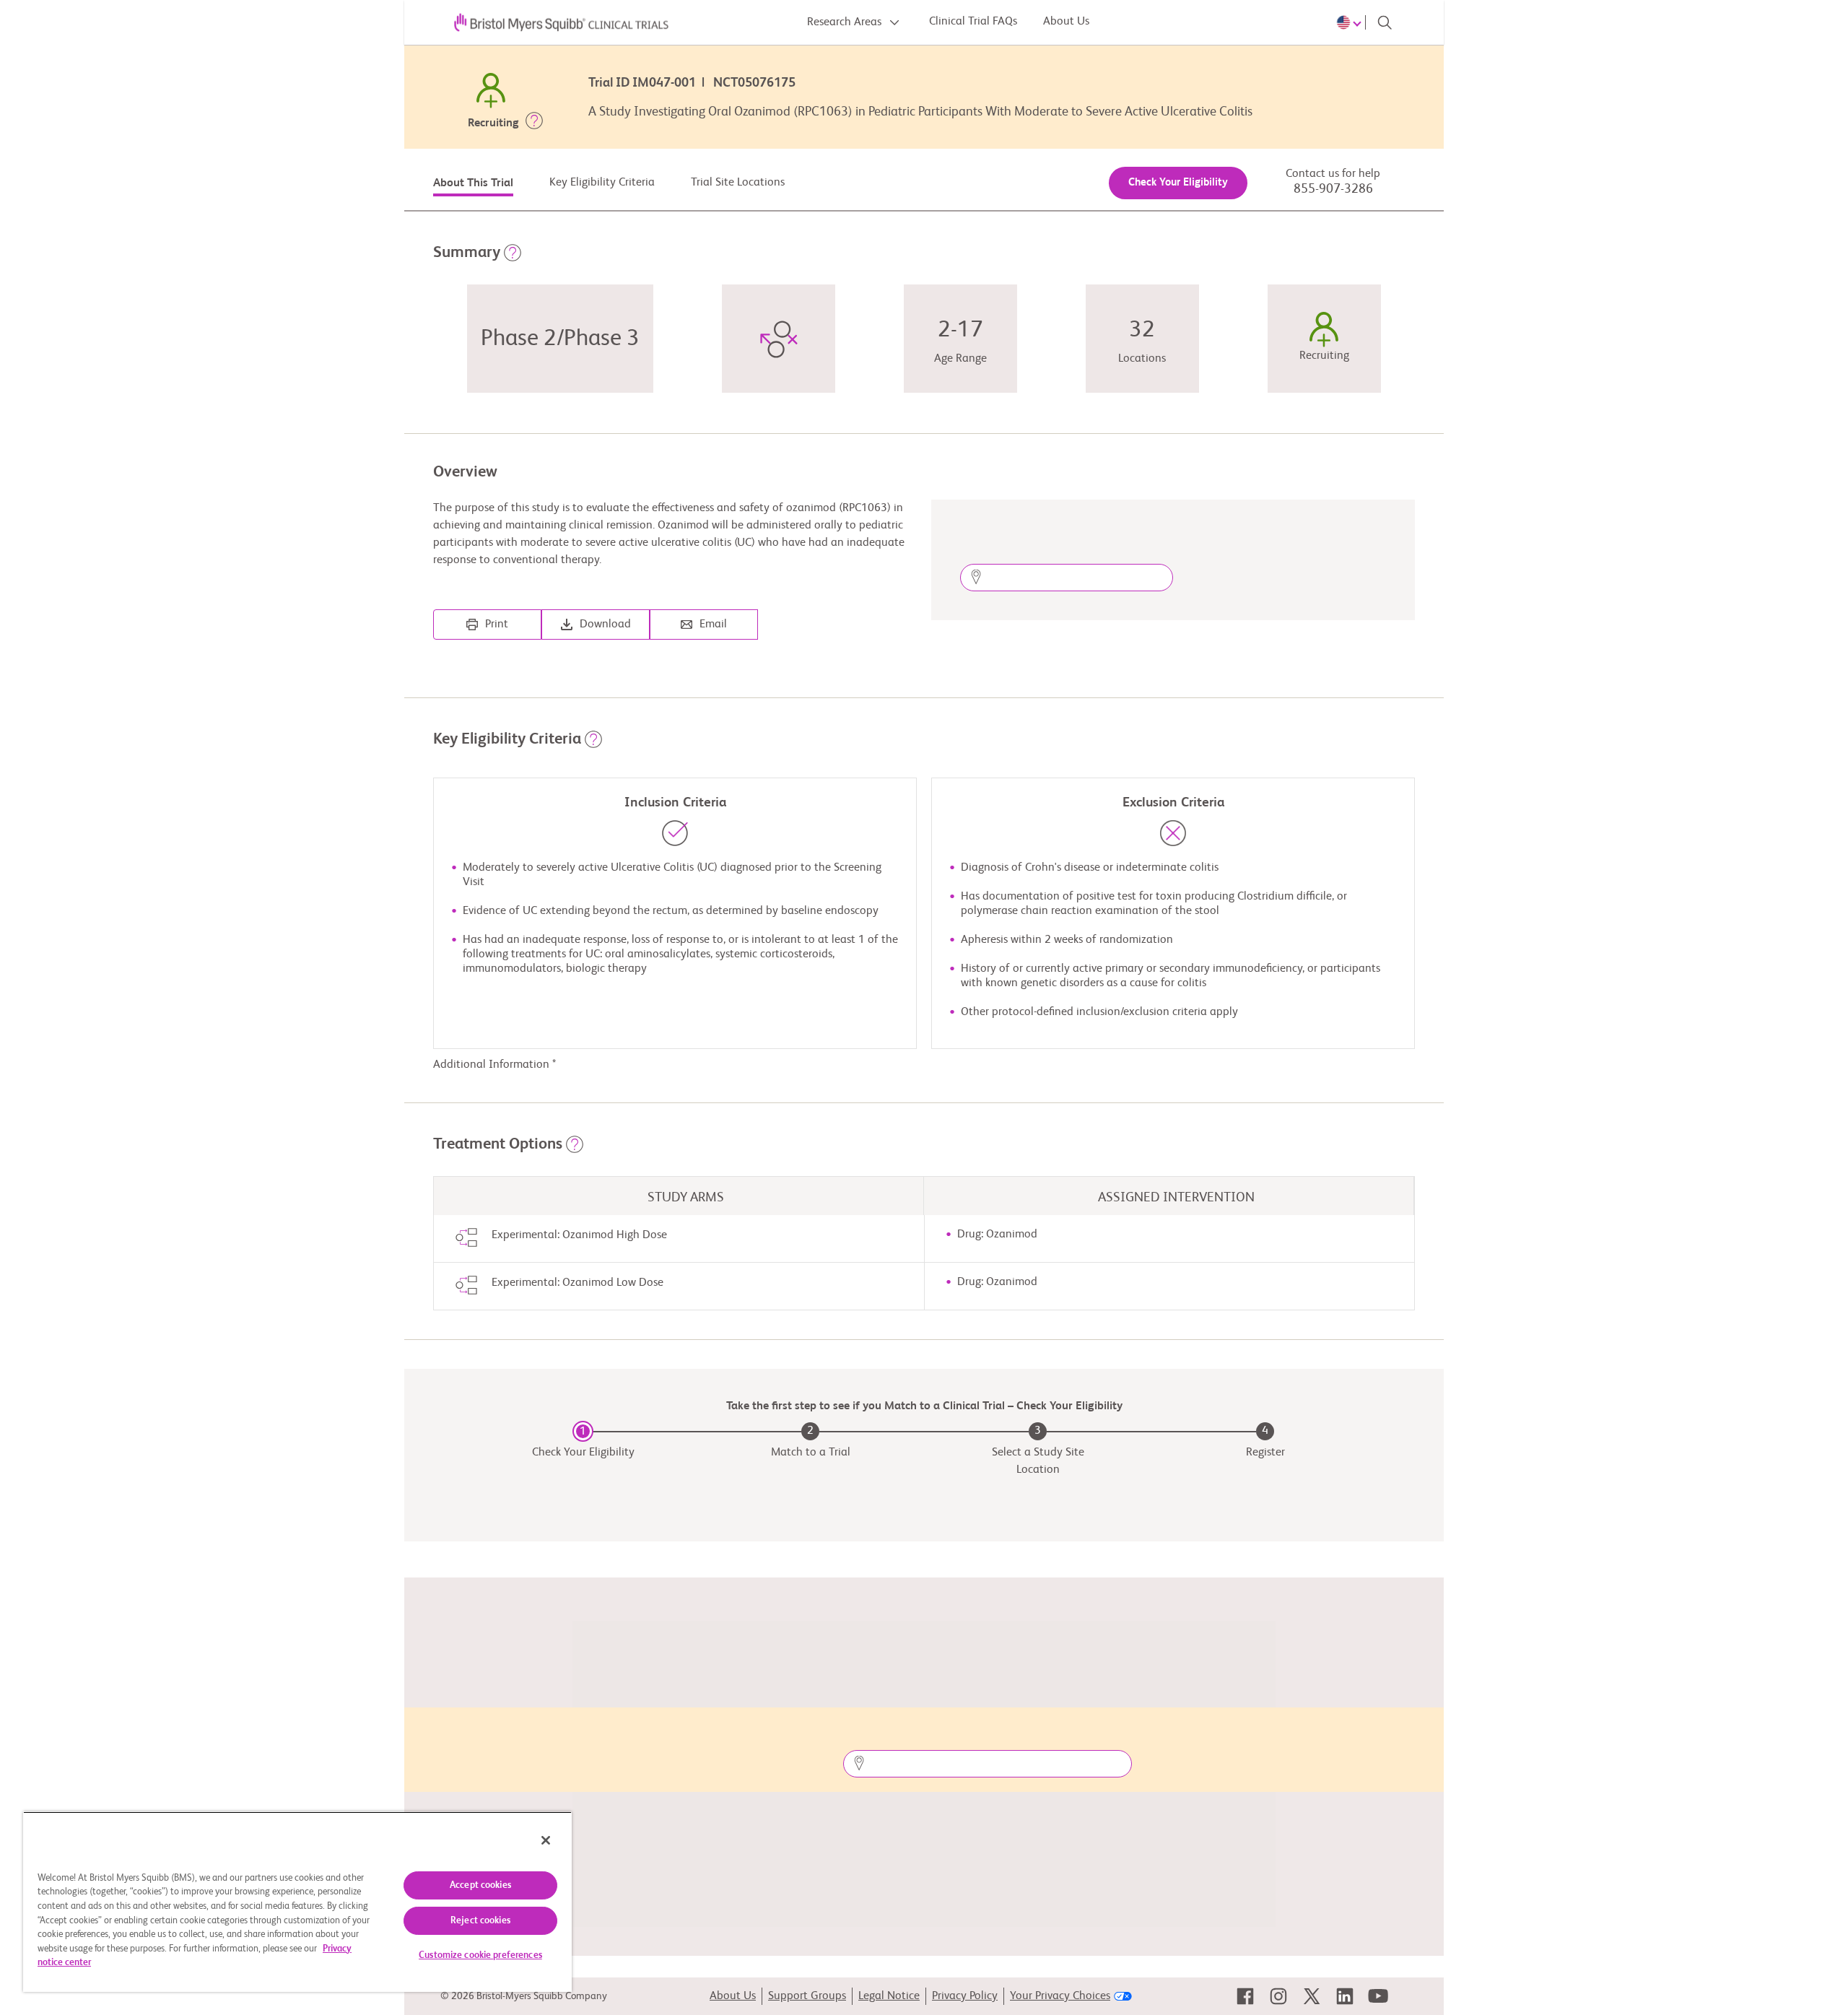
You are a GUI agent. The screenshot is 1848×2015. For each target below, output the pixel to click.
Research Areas (846, 22)
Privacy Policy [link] (965, 1996)
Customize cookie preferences (480, 1955)
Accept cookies (480, 1885)
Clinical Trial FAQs (973, 22)
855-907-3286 (1333, 189)
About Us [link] (733, 1996)
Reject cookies (480, 1921)
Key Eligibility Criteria (602, 183)
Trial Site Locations (738, 183)
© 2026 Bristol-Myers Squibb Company (524, 1996)
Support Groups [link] (807, 1996)
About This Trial (473, 183)
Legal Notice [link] (889, 1996)
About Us (1066, 22)
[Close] (546, 1840)
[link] (1245, 1996)
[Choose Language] (1351, 22)
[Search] (1385, 22)
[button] (534, 123)
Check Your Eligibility (1178, 182)
